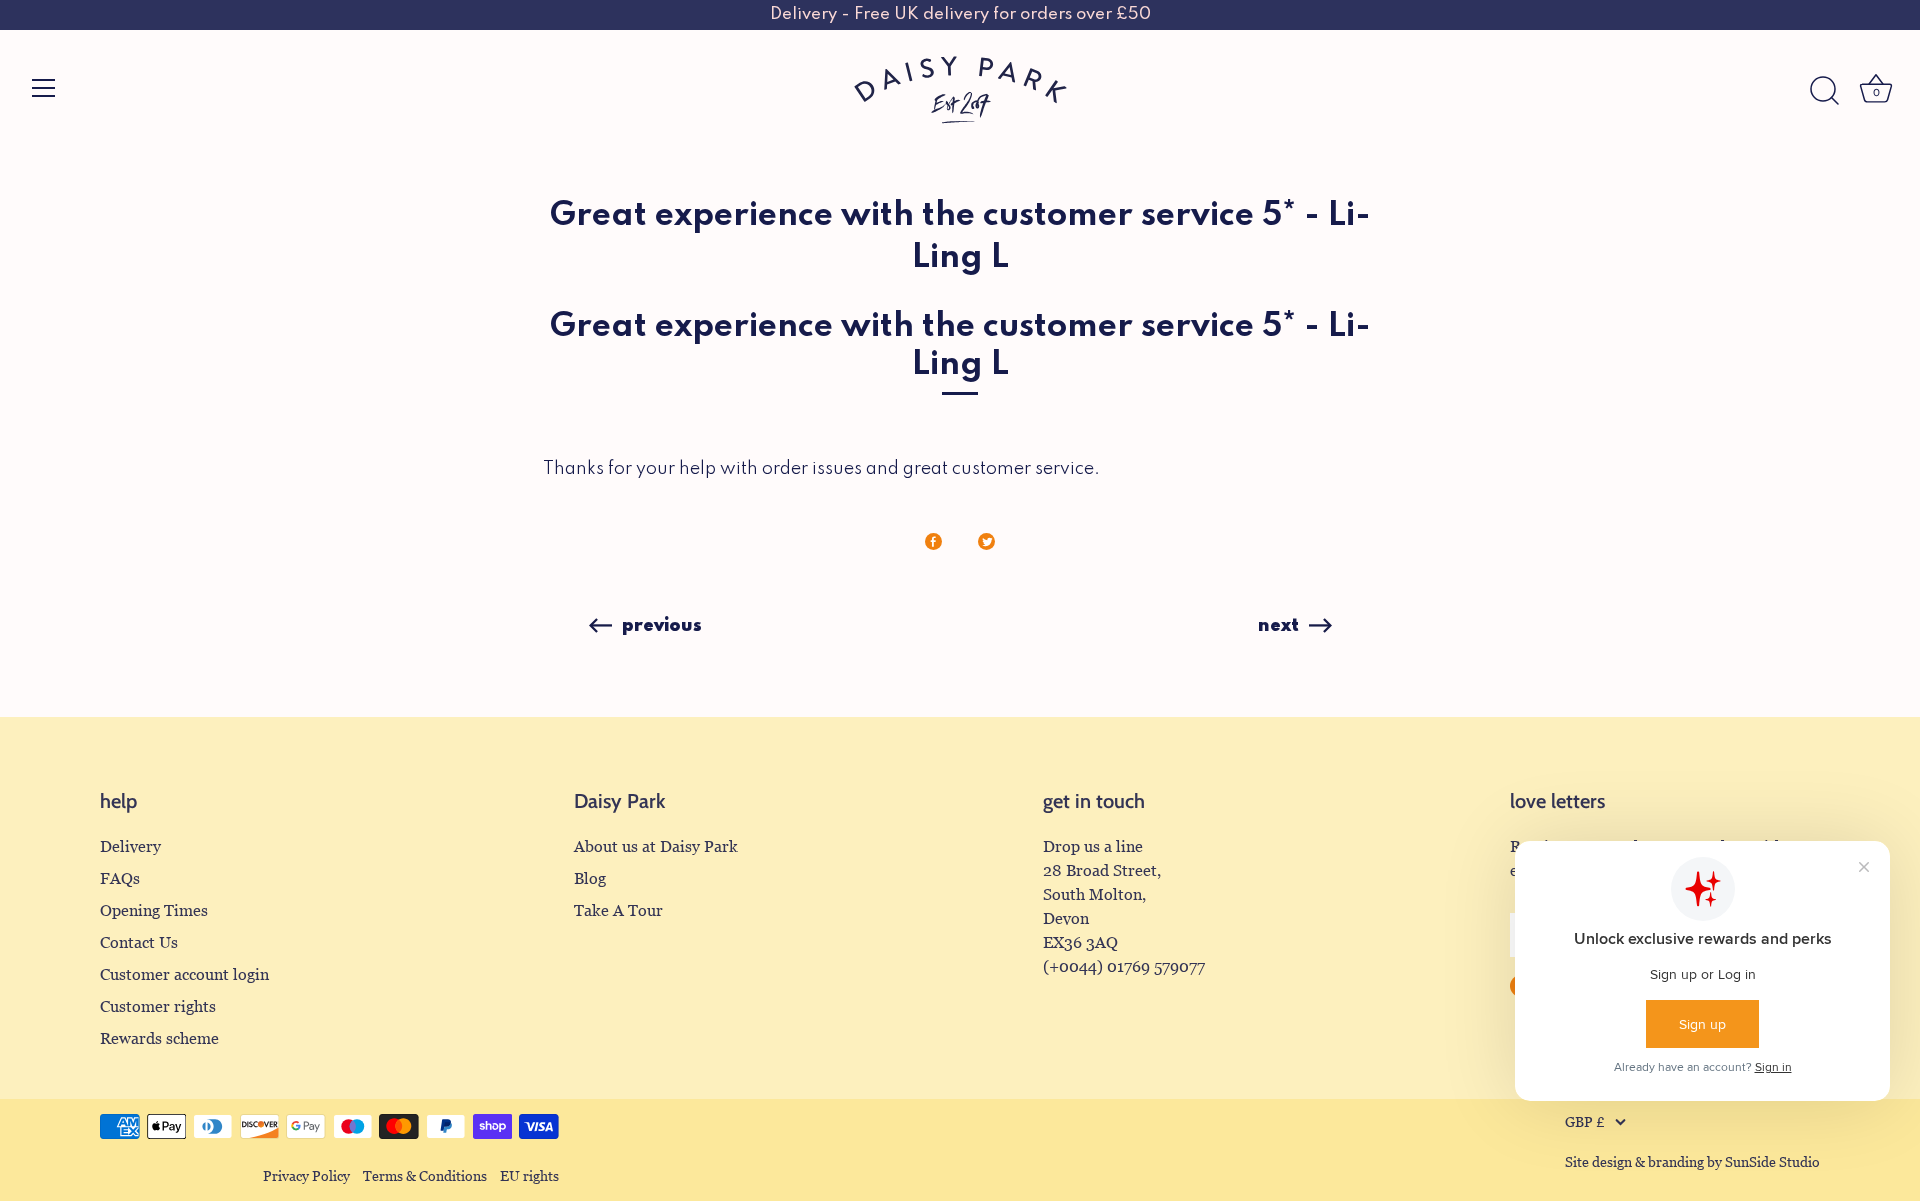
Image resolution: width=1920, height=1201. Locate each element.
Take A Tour (618, 910)
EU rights (529, 1176)
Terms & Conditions (425, 1176)
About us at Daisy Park (656, 846)
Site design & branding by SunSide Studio (1692, 1162)
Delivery (130, 846)
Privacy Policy (306, 1176)
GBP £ (1585, 1122)
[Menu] (44, 88)
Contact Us (139, 942)
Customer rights (158, 1006)
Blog (590, 878)
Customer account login (184, 974)
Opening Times (154, 910)
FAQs (120, 878)
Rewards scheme (159, 1038)
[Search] (1824, 91)
